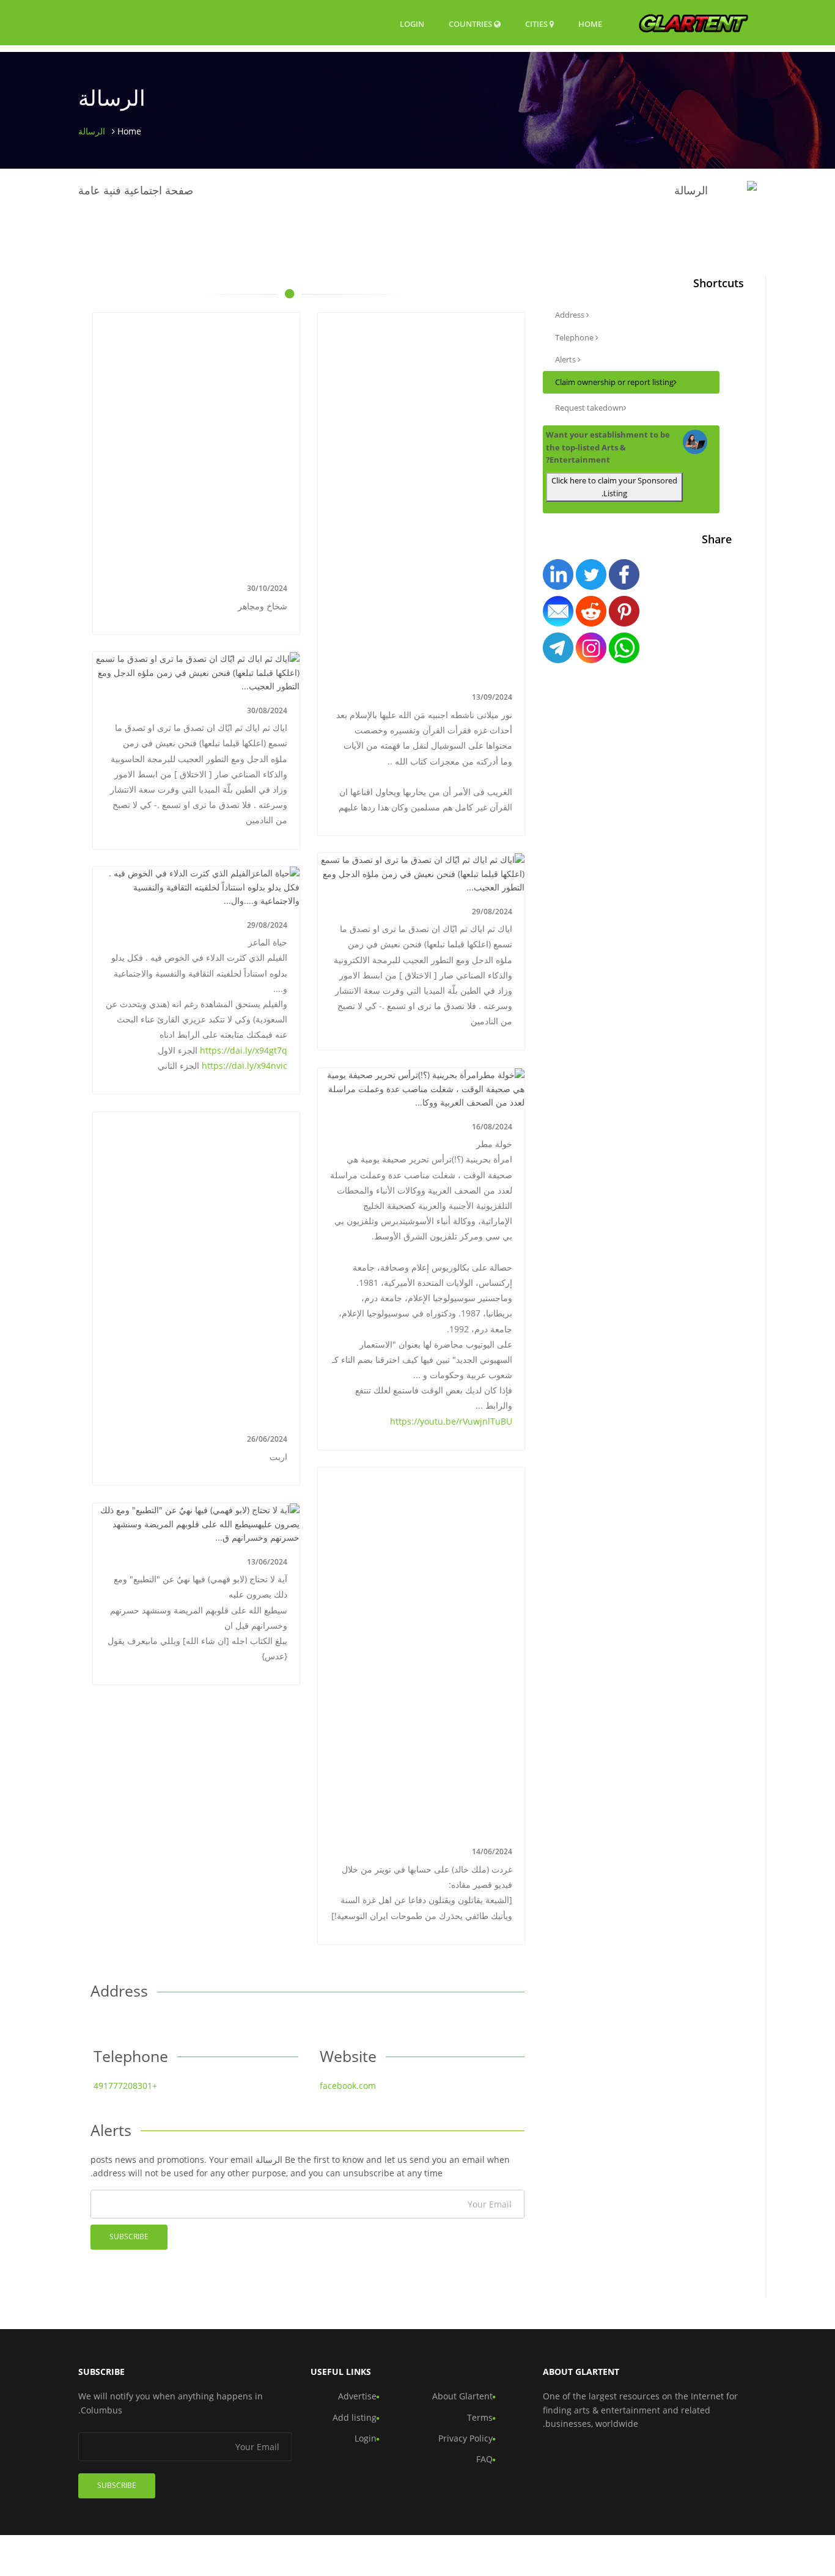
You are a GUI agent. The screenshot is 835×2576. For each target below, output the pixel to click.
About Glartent (462, 2396)
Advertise (357, 2396)
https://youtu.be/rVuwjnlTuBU (451, 1421)
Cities (537, 24)
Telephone (575, 337)
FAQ (484, 2459)
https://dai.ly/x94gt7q (244, 1050)
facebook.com (348, 2086)
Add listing (355, 2417)
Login (412, 24)
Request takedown (589, 408)
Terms (480, 2417)
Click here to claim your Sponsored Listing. (614, 487)
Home (590, 24)
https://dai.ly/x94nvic (245, 1066)
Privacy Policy (465, 2438)
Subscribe (129, 2237)
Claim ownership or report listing (614, 382)
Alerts (566, 359)
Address (571, 315)
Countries (471, 24)
